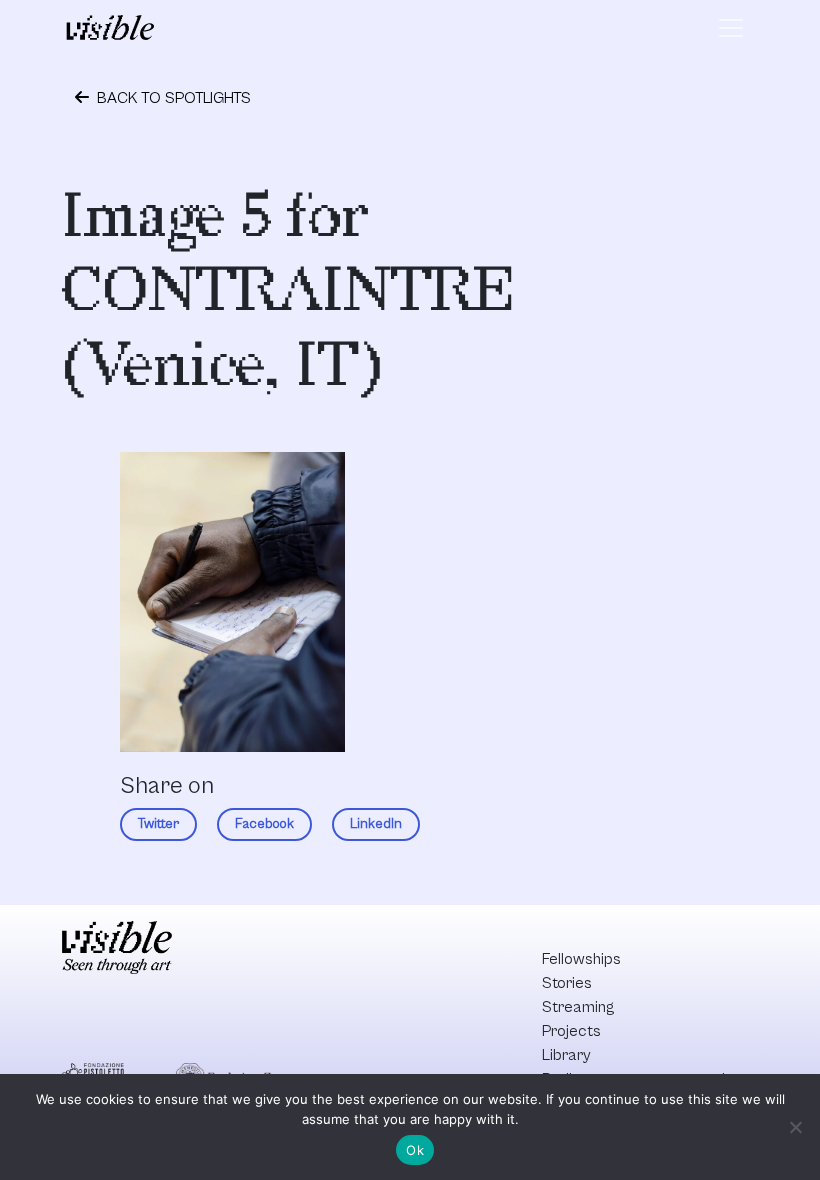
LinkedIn (376, 824)
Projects (571, 1031)
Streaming (578, 1007)
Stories (567, 983)
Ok (415, 1150)
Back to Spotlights (172, 98)
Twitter (158, 824)
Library (566, 1055)
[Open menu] (731, 28)
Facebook (264, 824)
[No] (795, 1127)
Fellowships (581, 959)
